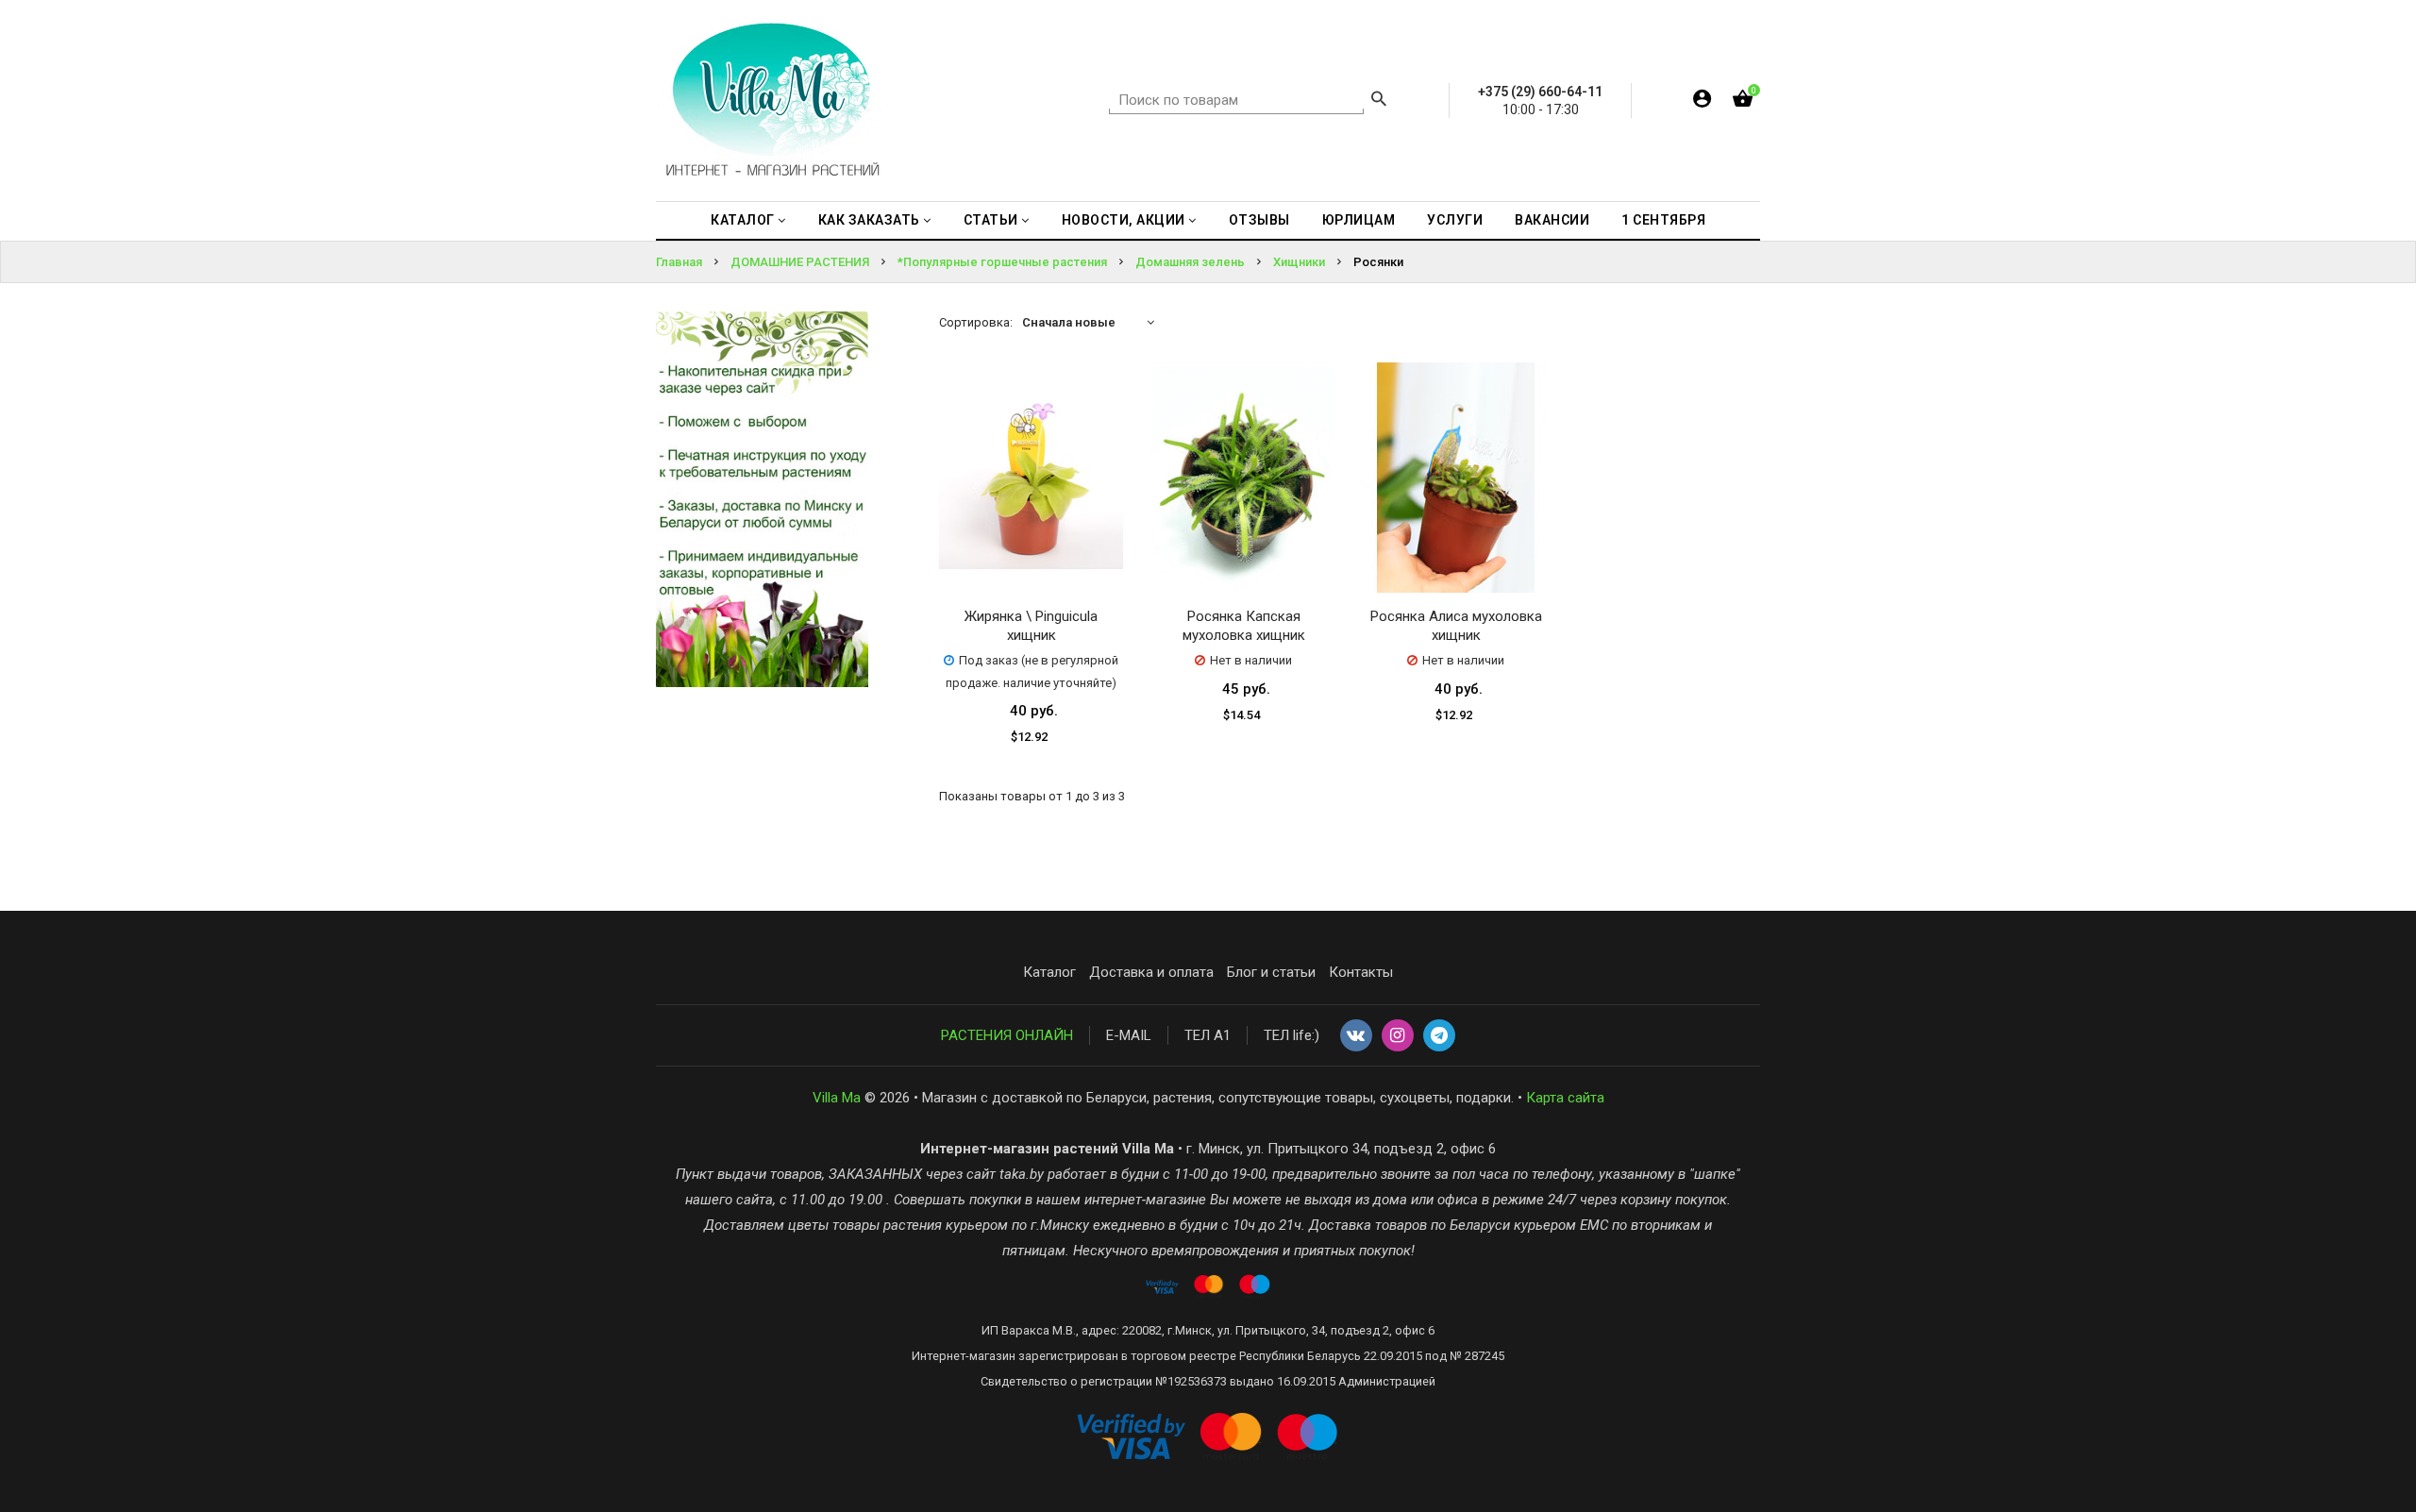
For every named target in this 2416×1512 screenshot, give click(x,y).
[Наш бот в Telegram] (1439, 1036)
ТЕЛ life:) (1292, 1035)
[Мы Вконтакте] (1356, 1036)
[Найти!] (1379, 101)
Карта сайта (1565, 1098)
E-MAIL (1129, 1035)
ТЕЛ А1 (1208, 1035)
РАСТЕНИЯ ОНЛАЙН (1007, 1035)
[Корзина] (1743, 102)
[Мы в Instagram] (1398, 1036)
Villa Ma (837, 1098)
